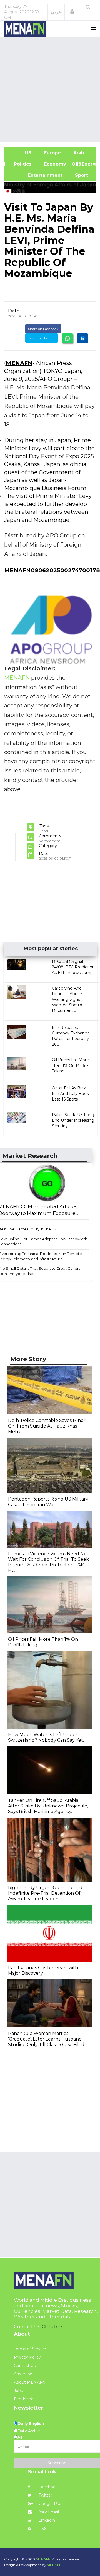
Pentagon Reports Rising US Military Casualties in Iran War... (48, 1502)
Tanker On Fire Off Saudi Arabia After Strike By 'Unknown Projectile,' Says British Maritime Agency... (48, 1806)
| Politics (21, 164)
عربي (56, 12)
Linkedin (46, 2520)
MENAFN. (44, 2559)
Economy (54, 164)
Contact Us (25, 2366)
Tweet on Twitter (42, 338)
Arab (78, 153)
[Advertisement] (50, 89)
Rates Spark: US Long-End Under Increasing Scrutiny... (74, 1120)
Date (14, 311)
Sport (78, 175)
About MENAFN (30, 2382)
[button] (72, 12)
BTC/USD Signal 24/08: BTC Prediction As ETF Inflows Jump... (74, 967)
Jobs (18, 2391)
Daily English (31, 2424)
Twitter (45, 2495)
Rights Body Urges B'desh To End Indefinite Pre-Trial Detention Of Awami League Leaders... (45, 1893)
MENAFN (19, 363)
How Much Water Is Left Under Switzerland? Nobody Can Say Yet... (47, 1737)
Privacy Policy (27, 2357)
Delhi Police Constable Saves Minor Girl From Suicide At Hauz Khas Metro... (47, 1426)
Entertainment (36, 175)
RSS (42, 2529)
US (21, 153)
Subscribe (57, 2463)
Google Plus (50, 2504)
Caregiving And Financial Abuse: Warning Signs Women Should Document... (67, 999)
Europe (52, 153)
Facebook (48, 2487)
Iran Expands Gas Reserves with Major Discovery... (43, 1970)
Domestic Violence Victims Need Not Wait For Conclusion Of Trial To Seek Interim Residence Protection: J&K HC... (48, 1562)
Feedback (23, 2399)
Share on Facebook (43, 329)
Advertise (23, 2374)
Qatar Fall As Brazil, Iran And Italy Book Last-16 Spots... (70, 1094)
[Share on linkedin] (82, 338)
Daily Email (48, 2512)
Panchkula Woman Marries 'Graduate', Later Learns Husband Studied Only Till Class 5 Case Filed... (47, 2039)
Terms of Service (30, 2349)
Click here (54, 2327)
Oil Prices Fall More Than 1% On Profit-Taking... (70, 1065)
